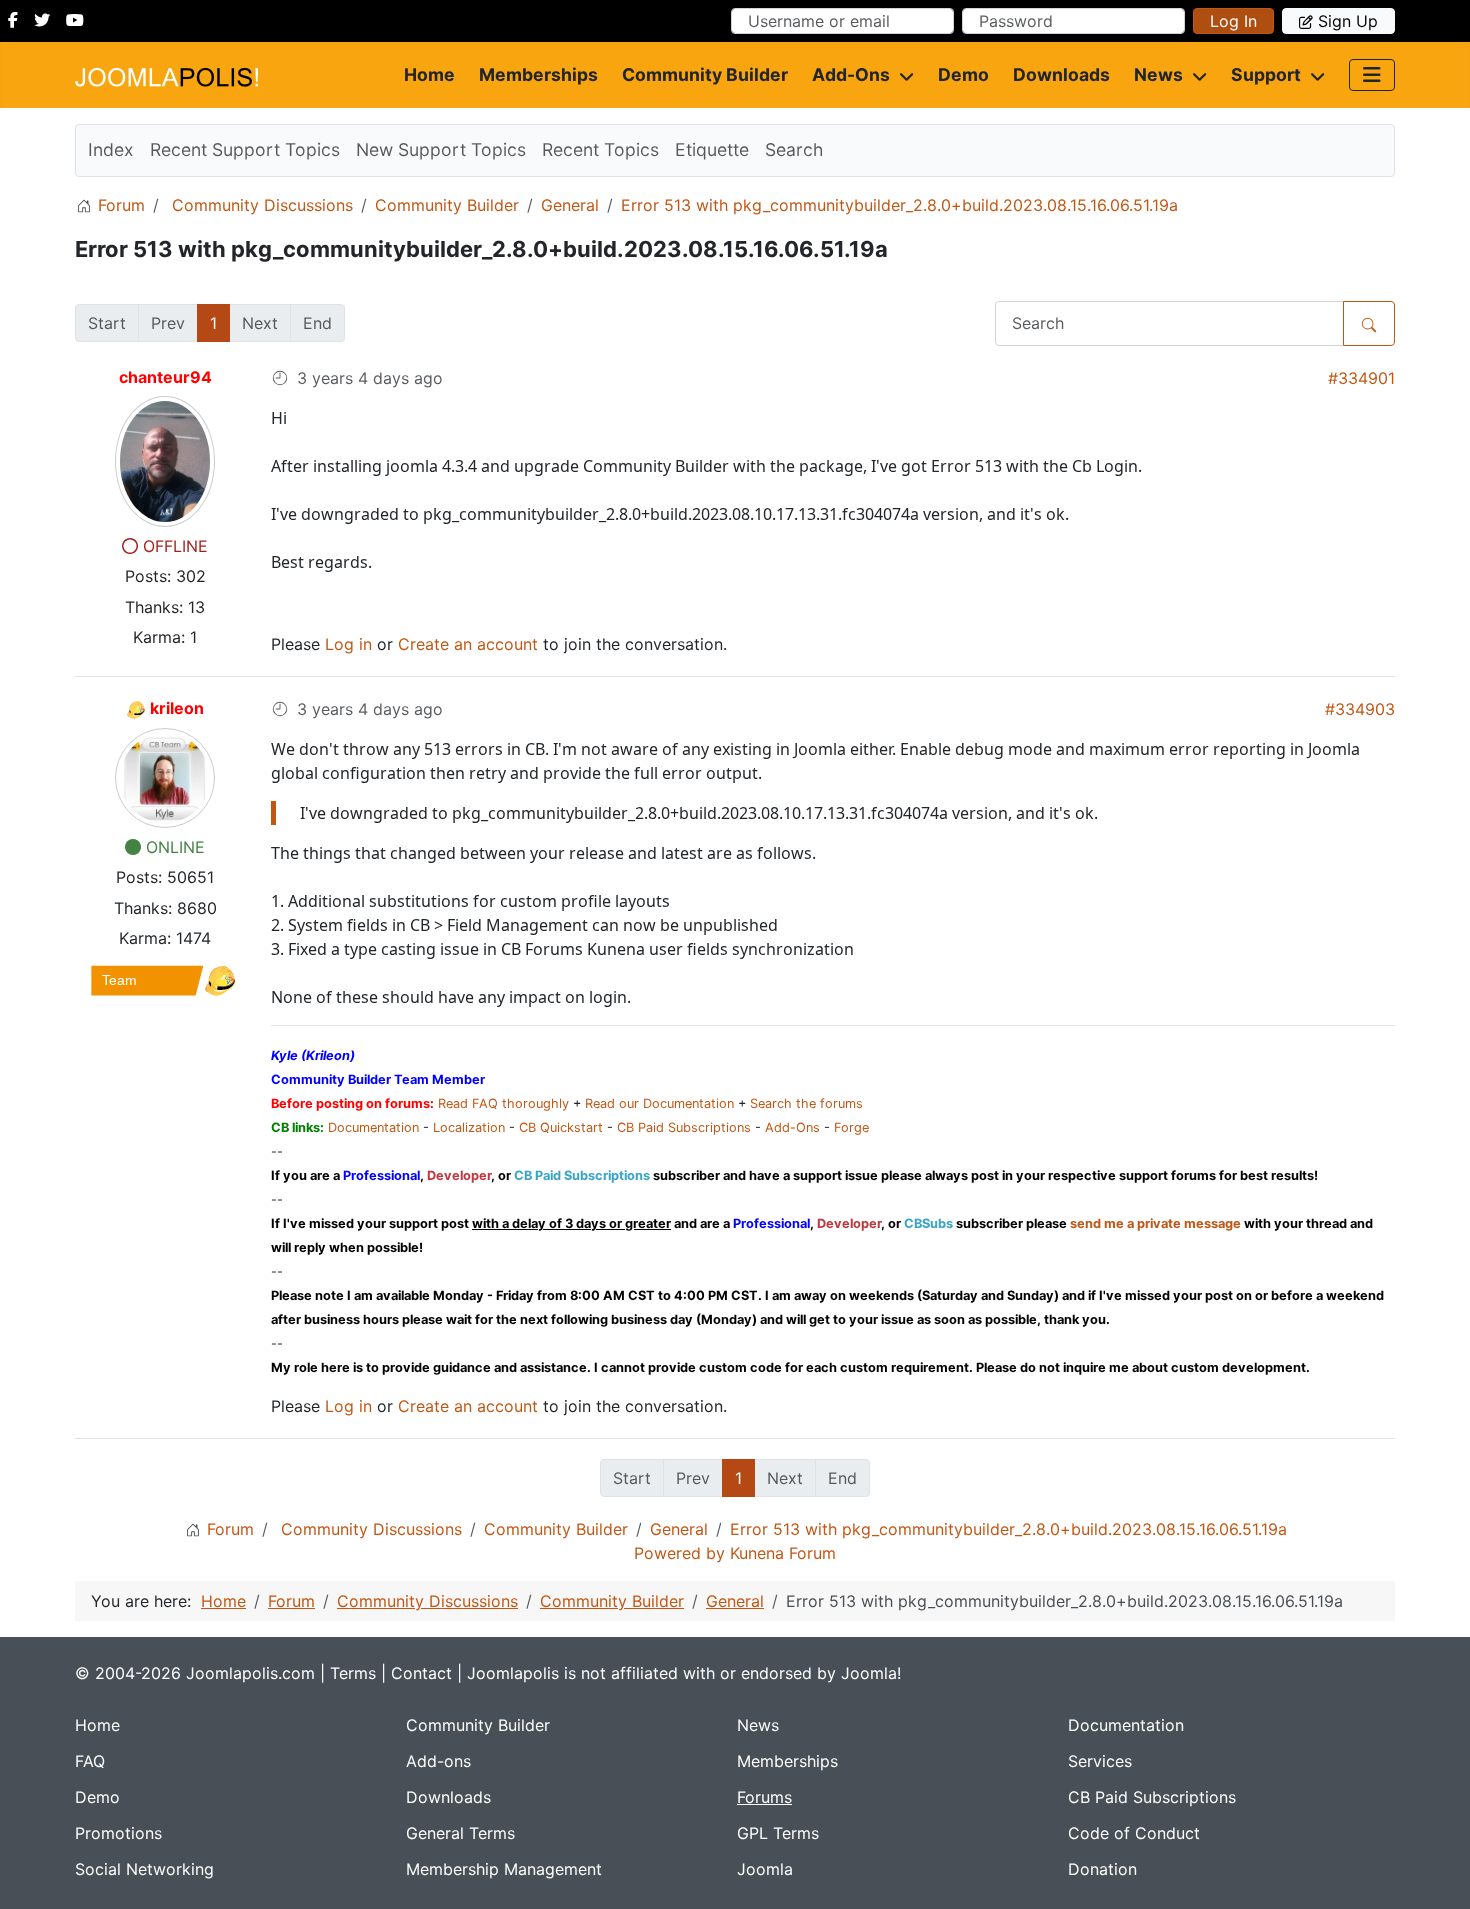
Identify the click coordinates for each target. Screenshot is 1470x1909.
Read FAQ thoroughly (503, 1103)
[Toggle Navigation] (1372, 75)
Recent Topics (600, 149)
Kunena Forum (783, 1553)
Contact (421, 1673)
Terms (353, 1673)
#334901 (1361, 378)
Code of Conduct (1134, 1833)
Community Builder (705, 74)
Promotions (118, 1833)
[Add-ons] (902, 75)
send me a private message (1155, 1223)
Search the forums (806, 1103)
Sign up (1348, 21)
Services (1100, 1761)
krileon (177, 708)
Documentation (373, 1127)
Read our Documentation (659, 1103)
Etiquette (712, 149)
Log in (1233, 21)
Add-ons (851, 74)
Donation (1102, 1869)
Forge (851, 1127)
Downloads (1061, 74)
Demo (963, 74)
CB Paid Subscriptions (684, 1127)
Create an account (468, 644)
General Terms (460, 1833)
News (1158, 74)
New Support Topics (441, 149)
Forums (764, 1797)
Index (111, 149)
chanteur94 (165, 377)
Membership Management (504, 1869)
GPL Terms (778, 1833)
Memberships (538, 74)
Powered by (679, 1553)
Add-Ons (792, 1127)
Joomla (765, 1869)
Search (794, 149)
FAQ (90, 1761)
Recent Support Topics (245, 149)
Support (1266, 74)
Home (429, 74)
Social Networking (144, 1869)
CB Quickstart (561, 1127)
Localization (469, 1127)
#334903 (1360, 709)
